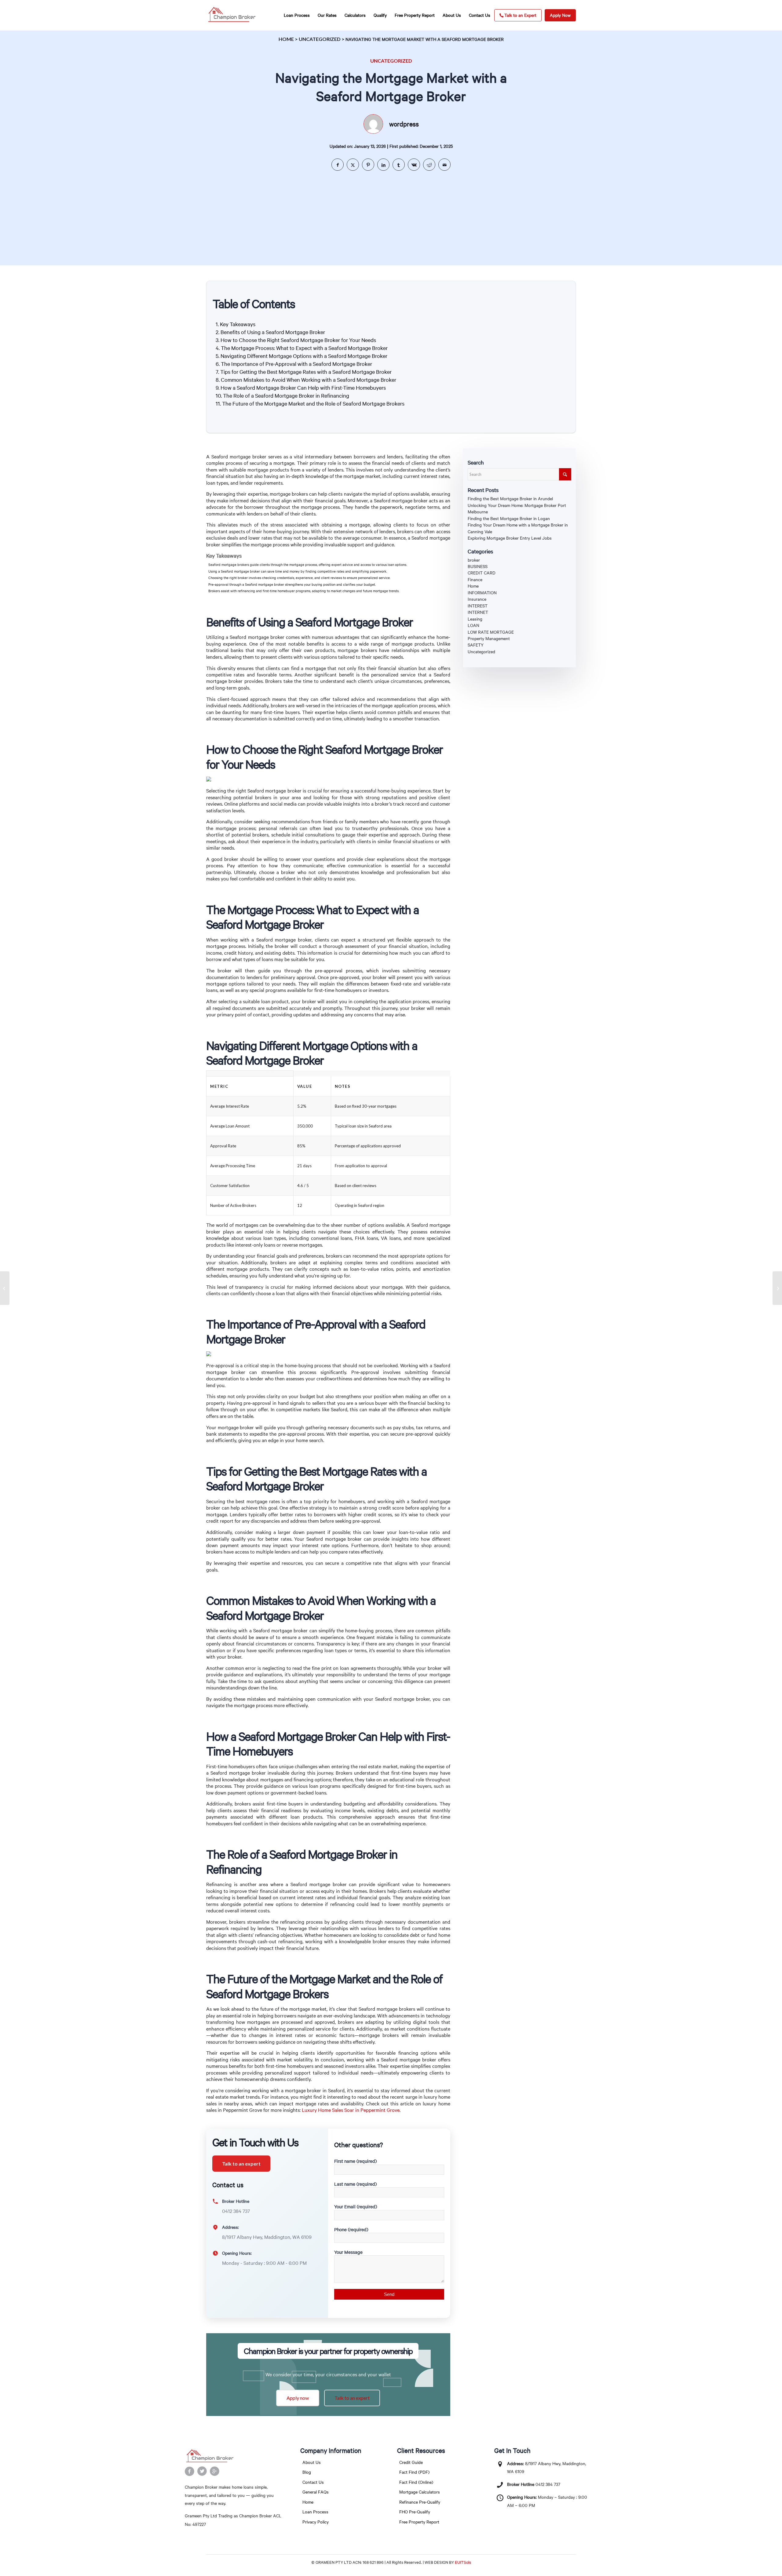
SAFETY (476, 645)
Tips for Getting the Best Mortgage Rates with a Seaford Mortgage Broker (306, 372)
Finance (475, 579)
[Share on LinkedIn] (383, 165)
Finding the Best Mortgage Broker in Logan (509, 518)
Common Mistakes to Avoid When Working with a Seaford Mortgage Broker (309, 380)
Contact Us (313, 2482)
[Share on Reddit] (429, 165)
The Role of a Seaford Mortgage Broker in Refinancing (286, 395)
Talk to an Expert (520, 15)
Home (286, 39)
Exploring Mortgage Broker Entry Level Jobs (510, 538)
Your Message (348, 2252)
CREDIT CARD (482, 573)
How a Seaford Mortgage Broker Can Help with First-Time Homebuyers (303, 388)
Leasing (475, 619)
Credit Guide (411, 2462)
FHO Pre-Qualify (415, 2512)
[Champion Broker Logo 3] (232, 15)
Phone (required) (351, 2229)
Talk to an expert (241, 2164)
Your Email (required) (356, 2206)
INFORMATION (482, 593)
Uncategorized (320, 39)
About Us (312, 2462)
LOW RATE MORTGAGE (491, 632)
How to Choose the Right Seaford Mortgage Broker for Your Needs (298, 340)
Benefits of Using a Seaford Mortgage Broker (273, 332)
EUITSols (463, 2562)
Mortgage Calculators (420, 2492)
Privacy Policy (316, 2522)
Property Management (489, 638)
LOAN (473, 625)
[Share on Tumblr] (399, 165)
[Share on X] (353, 165)
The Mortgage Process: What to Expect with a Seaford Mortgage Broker (304, 348)
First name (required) (355, 2161)
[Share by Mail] (444, 165)
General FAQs (316, 2492)
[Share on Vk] (414, 165)
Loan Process (315, 2512)
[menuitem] (297, 15)
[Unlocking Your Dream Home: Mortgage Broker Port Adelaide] (5, 1288)
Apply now (298, 2398)
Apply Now (560, 15)
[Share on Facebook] (338, 165)
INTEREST (478, 606)
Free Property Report (419, 2522)
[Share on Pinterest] (368, 165)
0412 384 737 (548, 2484)
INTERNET (478, 612)
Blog (307, 2472)
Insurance (477, 599)
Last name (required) (355, 2184)
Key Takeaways (238, 324)
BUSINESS (478, 566)
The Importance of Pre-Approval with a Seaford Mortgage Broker (296, 364)
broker (474, 560)
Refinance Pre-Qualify (420, 2502)
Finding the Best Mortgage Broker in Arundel (510, 499)
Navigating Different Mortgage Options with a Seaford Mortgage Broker (304, 356)
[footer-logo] (234, 2456)
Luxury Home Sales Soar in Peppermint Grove (351, 2110)
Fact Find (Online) (416, 2482)
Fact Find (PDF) (414, 2472)
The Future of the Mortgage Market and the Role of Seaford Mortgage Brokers (313, 403)
